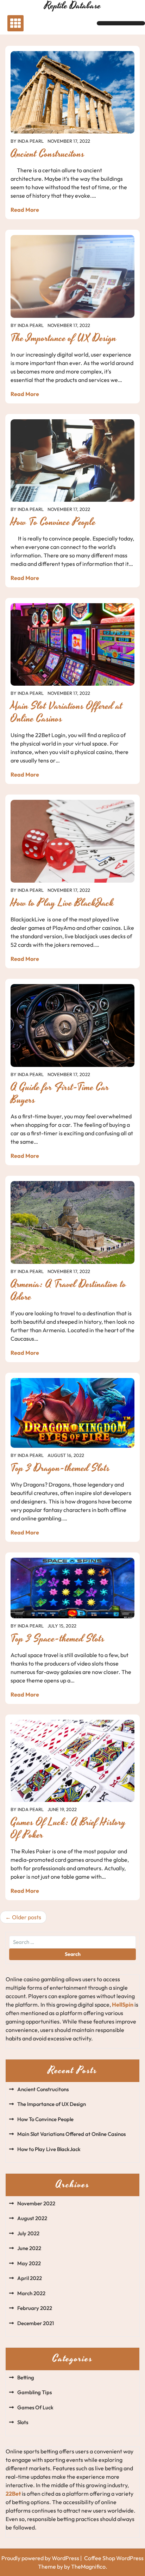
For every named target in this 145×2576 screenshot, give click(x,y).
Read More (25, 210)
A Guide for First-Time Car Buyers (60, 1094)
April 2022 (30, 2278)
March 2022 (31, 2293)
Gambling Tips (34, 2392)
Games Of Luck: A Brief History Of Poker (68, 1829)
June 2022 (29, 2248)
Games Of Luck (35, 2407)
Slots (23, 2422)
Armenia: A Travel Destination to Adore (68, 1291)
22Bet (13, 2494)
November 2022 (36, 2203)
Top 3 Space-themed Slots (58, 1639)
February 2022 (35, 2308)
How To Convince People (53, 522)
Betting (26, 2377)
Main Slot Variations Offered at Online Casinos (67, 712)
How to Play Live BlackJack (62, 903)
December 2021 (36, 2323)
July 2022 (28, 2233)
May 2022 (29, 2263)
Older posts (27, 1917)
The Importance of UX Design (64, 338)
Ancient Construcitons (48, 154)
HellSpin (123, 2004)
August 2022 (32, 2218)
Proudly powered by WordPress (41, 2558)
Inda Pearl (31, 141)
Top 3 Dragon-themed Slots (60, 1468)
